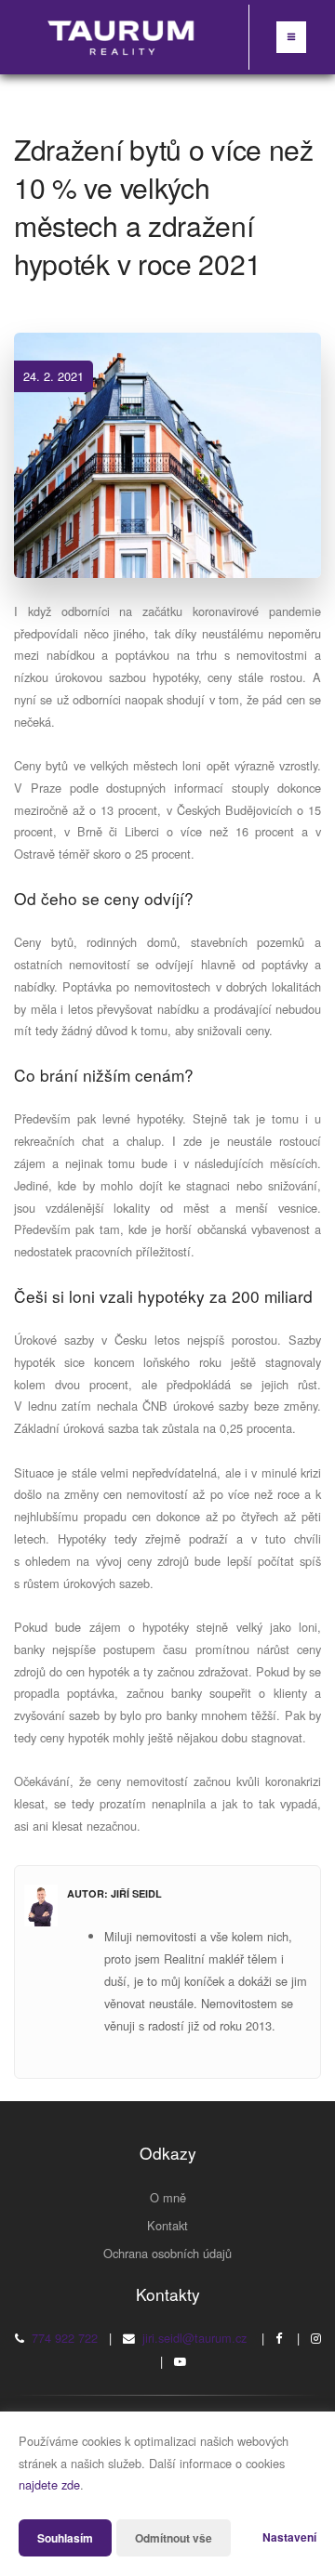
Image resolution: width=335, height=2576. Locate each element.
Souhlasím (65, 2538)
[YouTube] (180, 2361)
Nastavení (289, 2537)
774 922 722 (65, 2338)
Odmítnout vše (174, 2538)
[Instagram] (316, 2338)
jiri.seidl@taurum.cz (194, 2338)
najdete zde (49, 2484)
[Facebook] (279, 2338)
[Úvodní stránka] (122, 37)
